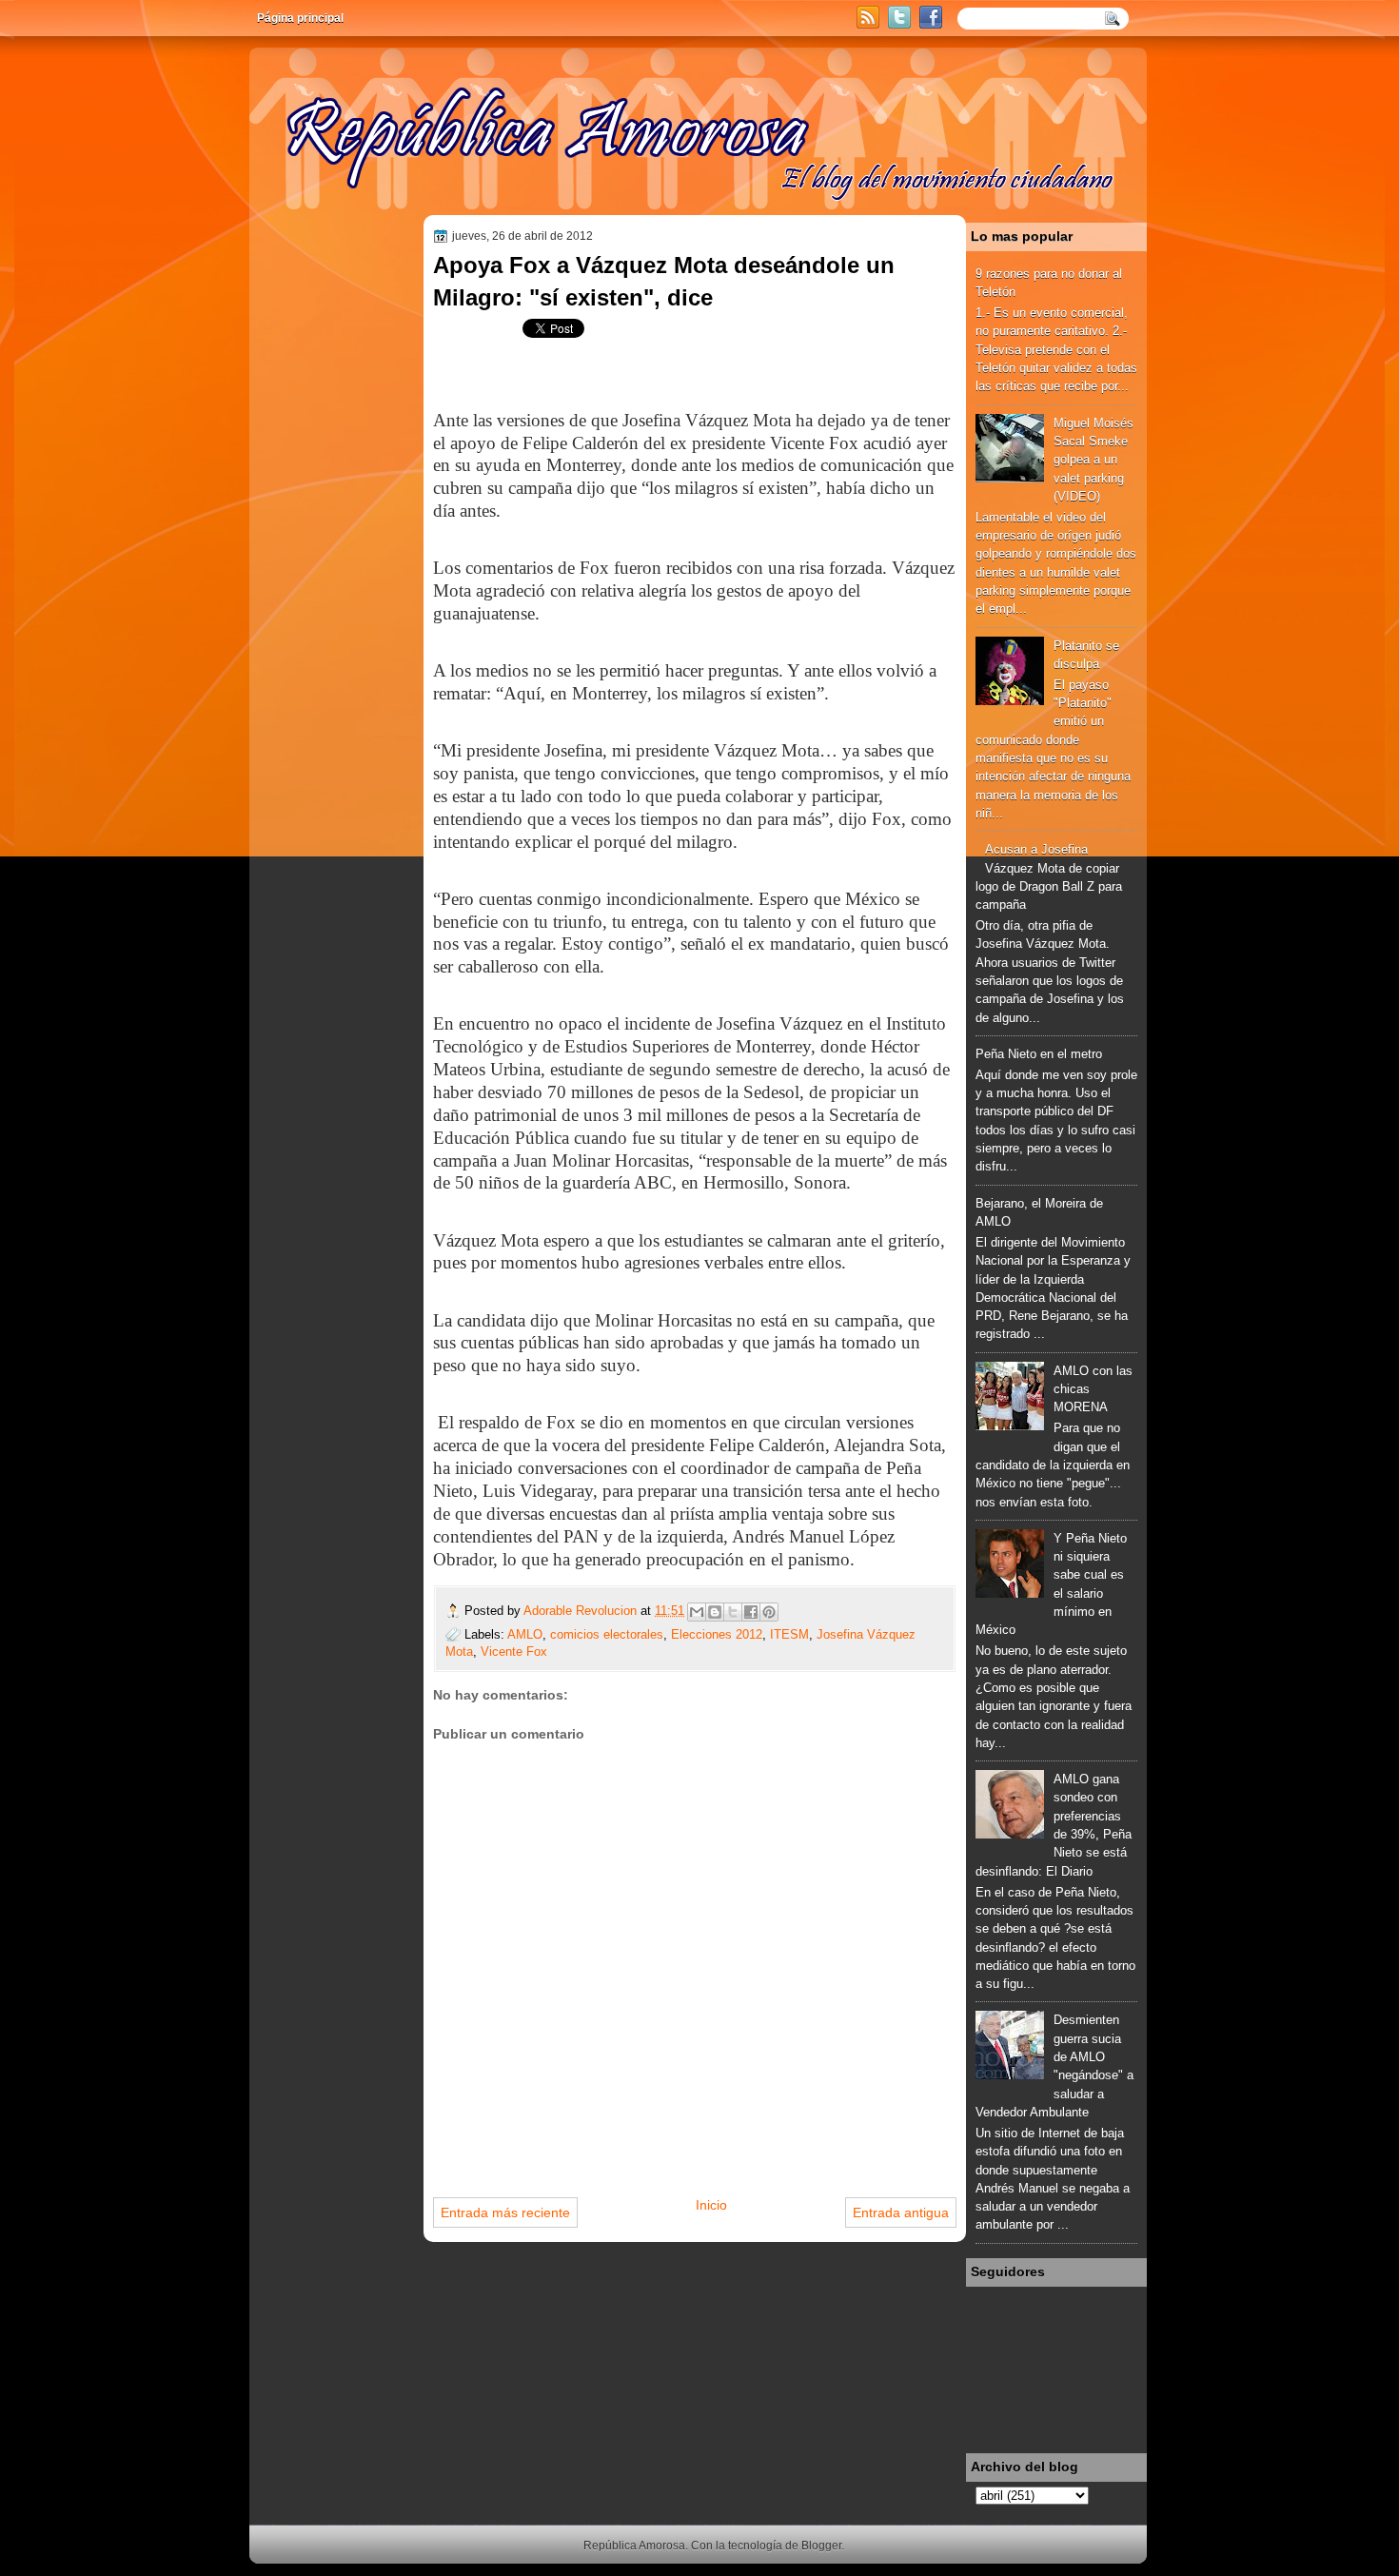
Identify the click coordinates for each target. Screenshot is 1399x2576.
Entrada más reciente (505, 2212)
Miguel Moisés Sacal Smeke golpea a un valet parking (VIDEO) (1094, 460)
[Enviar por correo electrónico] (697, 1612)
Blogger (821, 2546)
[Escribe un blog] (715, 1612)
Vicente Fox (514, 1652)
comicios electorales (607, 1634)
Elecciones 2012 (717, 1634)
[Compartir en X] (733, 1612)
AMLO (525, 1634)
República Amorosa (634, 2546)
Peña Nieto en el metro (1039, 1054)
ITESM (789, 1634)
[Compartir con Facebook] (751, 1612)
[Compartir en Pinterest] (769, 1612)
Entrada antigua (901, 2212)
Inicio (711, 2205)
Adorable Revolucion (582, 1611)
